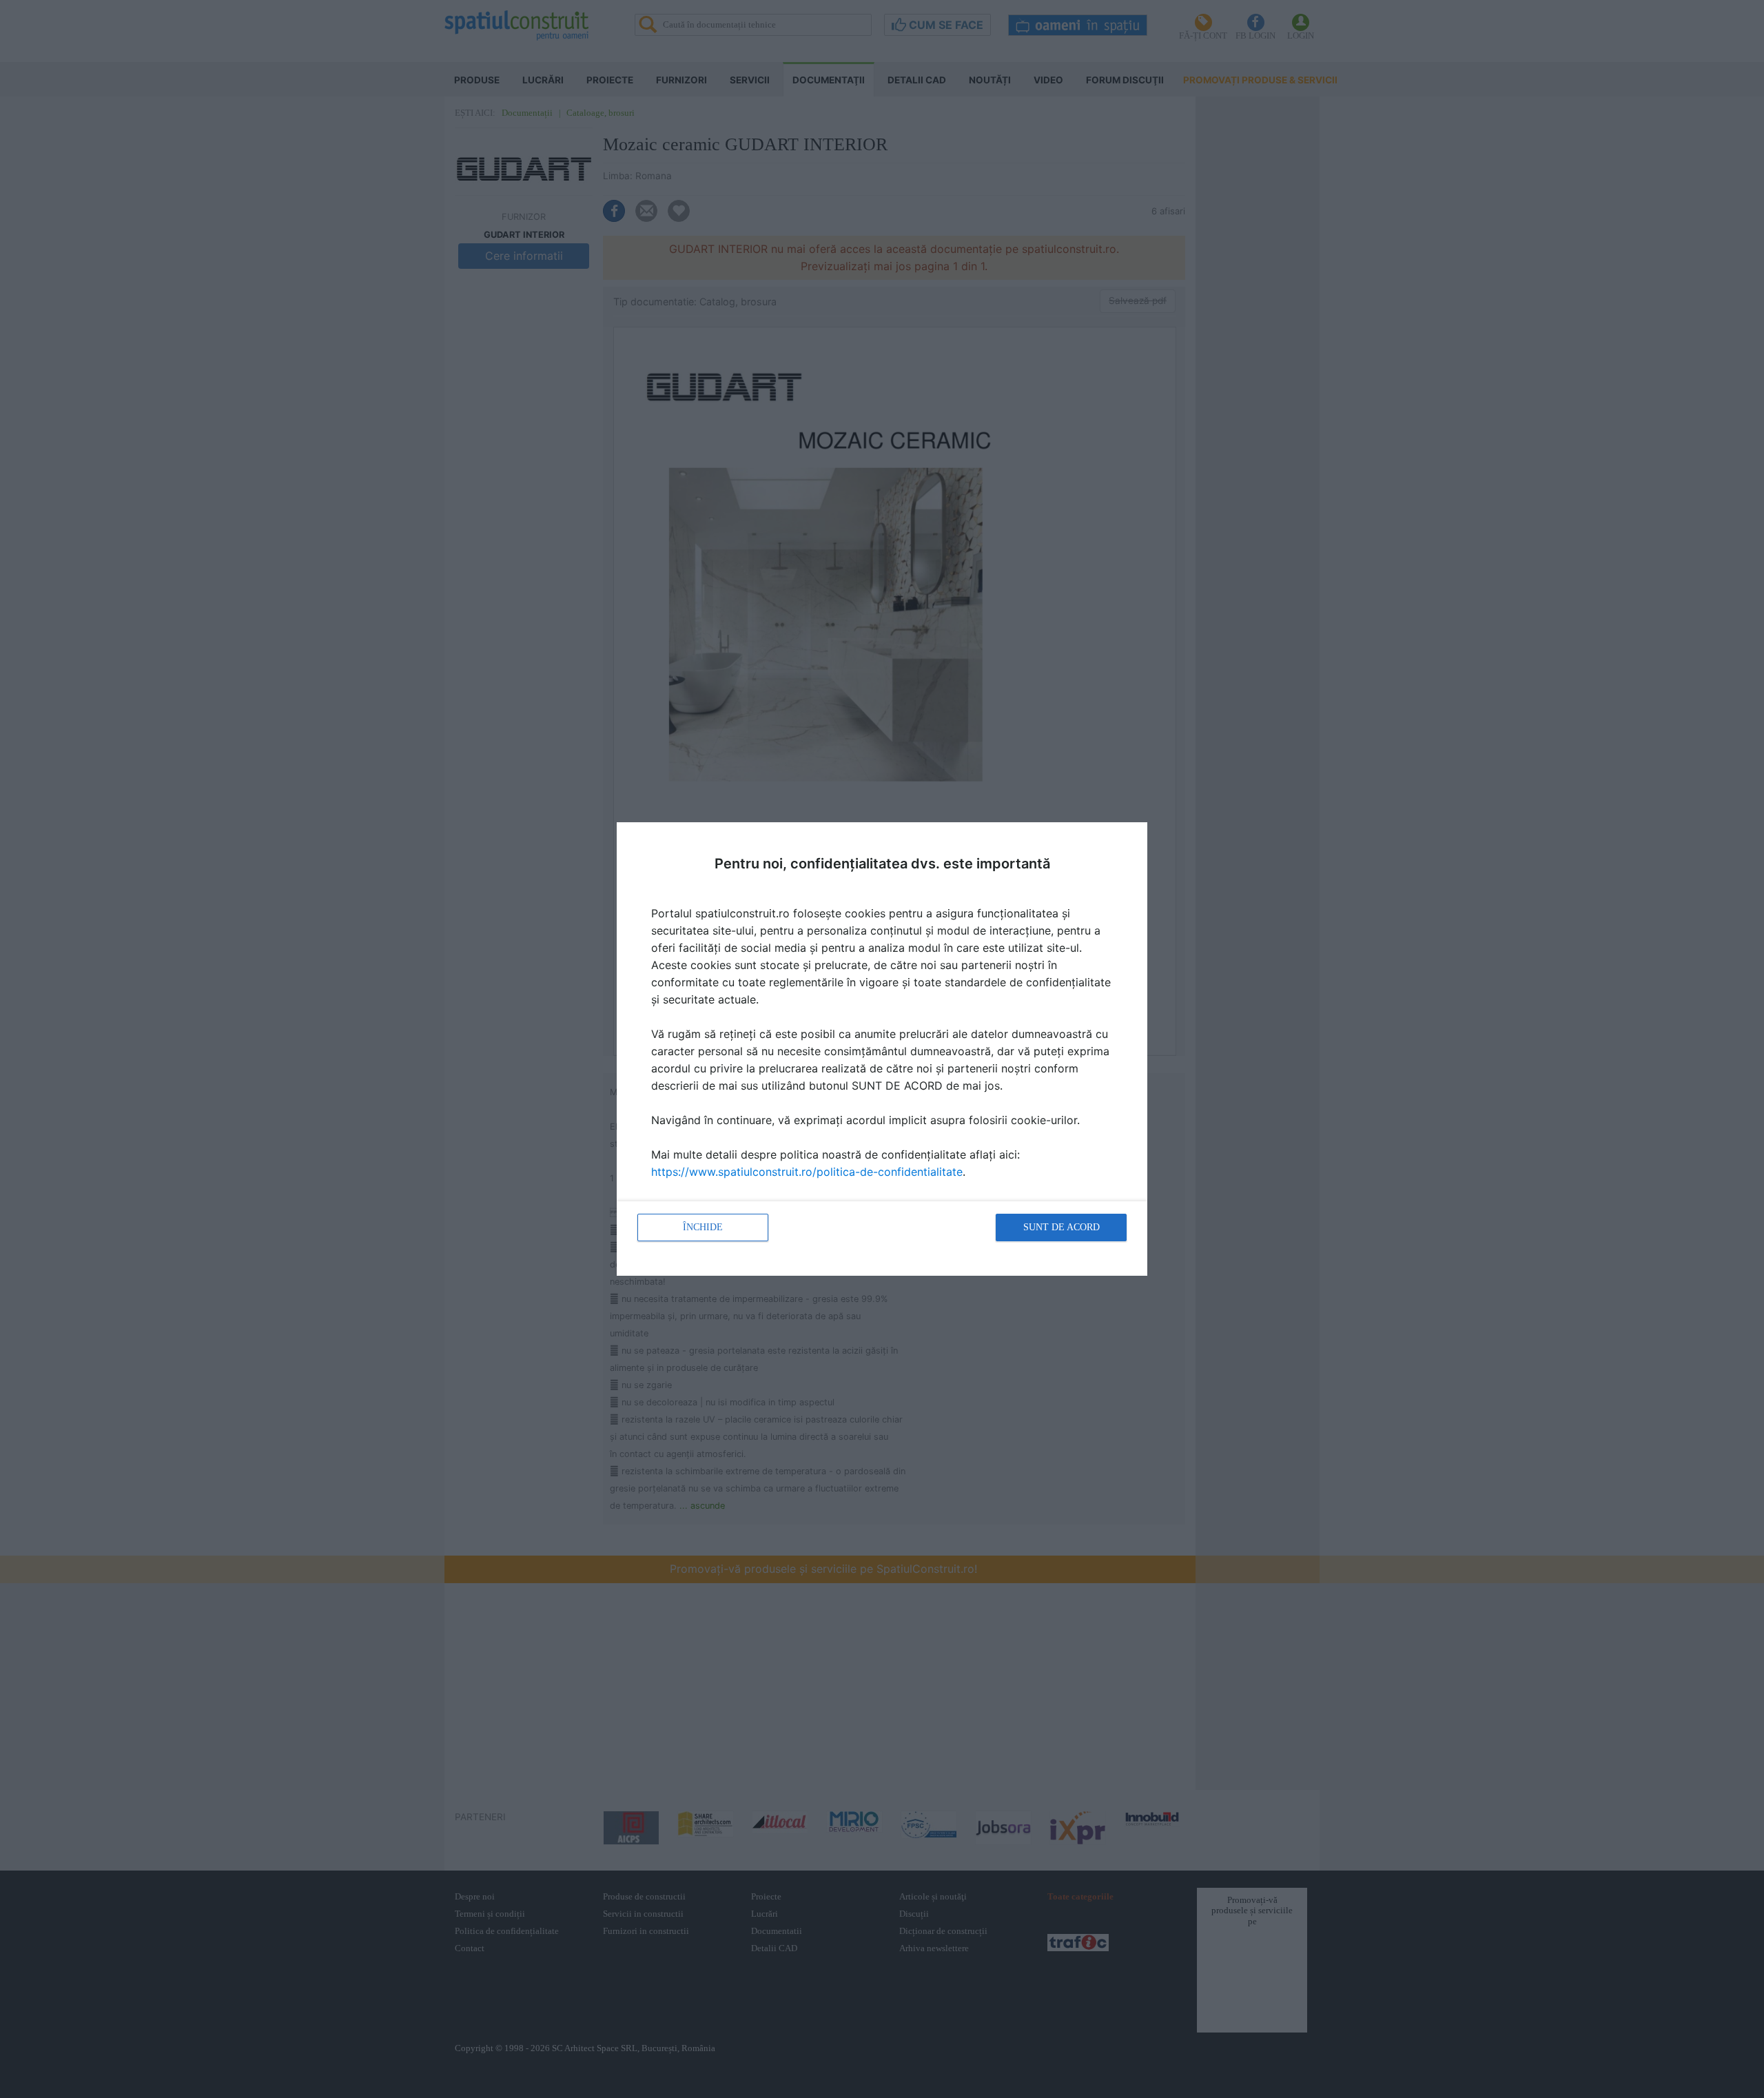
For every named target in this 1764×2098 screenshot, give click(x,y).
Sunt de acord (1062, 1227)
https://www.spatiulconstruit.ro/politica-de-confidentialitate (807, 1172)
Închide (703, 1227)
